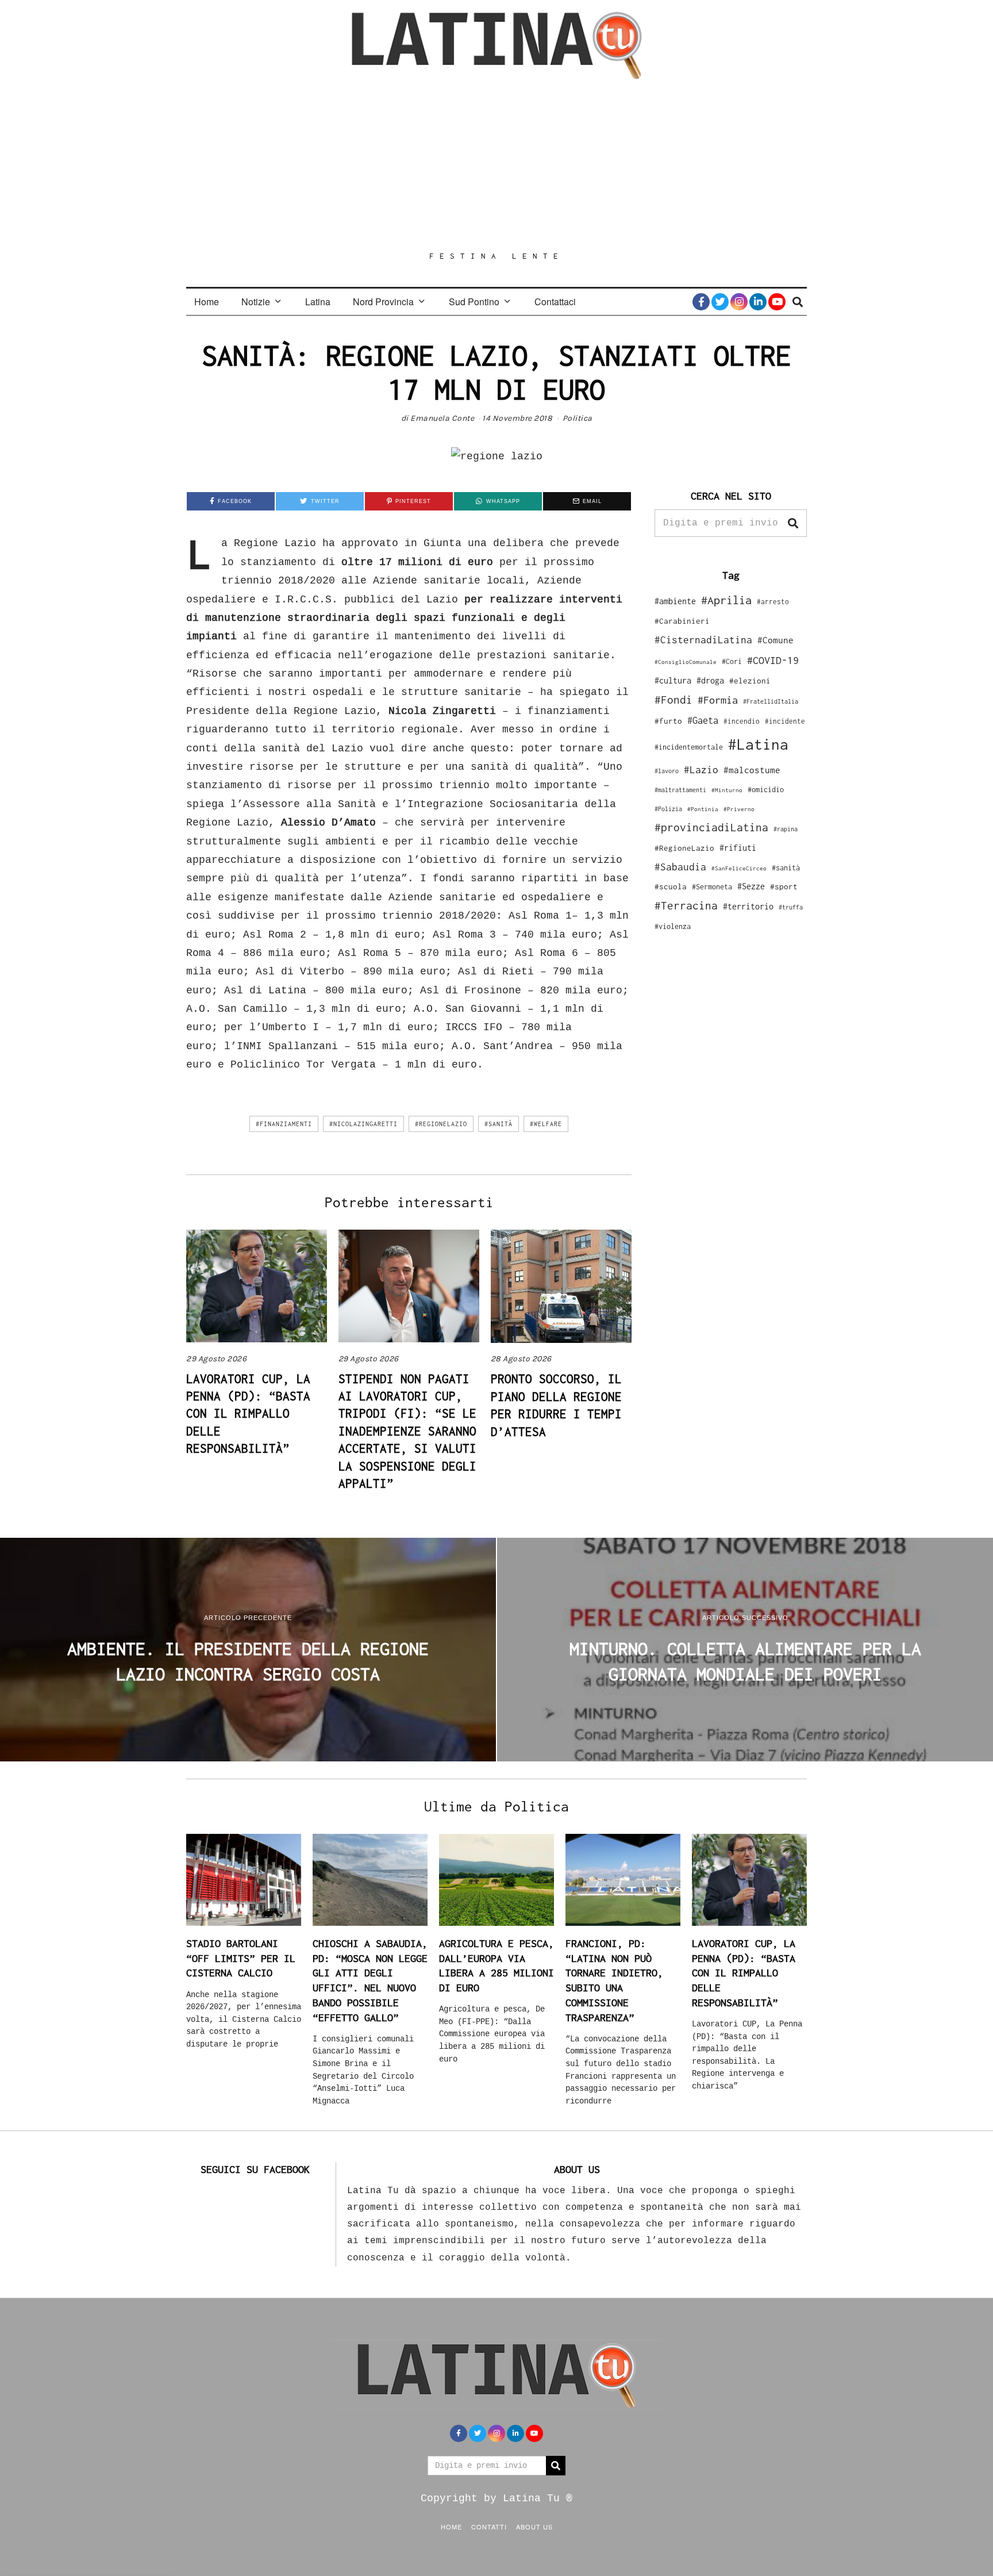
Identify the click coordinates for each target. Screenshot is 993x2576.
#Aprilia (726, 600)
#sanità (499, 1124)
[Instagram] (739, 302)
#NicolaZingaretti (363, 1124)
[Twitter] (720, 302)
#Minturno (727, 790)
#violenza (673, 926)
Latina (318, 302)
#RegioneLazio (441, 1124)
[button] (793, 523)
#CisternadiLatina (703, 640)
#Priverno (739, 809)
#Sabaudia (680, 867)
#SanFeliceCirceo (739, 868)
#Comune (775, 640)
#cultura (673, 680)
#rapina (786, 829)
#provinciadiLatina (711, 827)
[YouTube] (777, 302)
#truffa (791, 907)
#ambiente (675, 601)
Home (207, 302)
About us (534, 2527)
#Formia (718, 700)
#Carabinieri (682, 621)
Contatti (489, 2527)
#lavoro (667, 771)
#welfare (546, 1124)
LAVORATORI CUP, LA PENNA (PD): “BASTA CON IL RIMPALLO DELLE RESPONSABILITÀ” (248, 1414)
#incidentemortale (689, 747)
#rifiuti (738, 848)
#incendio (742, 721)
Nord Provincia (383, 302)
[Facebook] (701, 302)
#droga (710, 680)
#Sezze (751, 886)
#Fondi (673, 700)
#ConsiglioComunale (686, 662)
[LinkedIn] (758, 302)
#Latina (758, 744)
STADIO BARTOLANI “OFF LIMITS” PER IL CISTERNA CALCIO (241, 1958)
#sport (784, 886)
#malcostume (752, 770)
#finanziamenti (284, 1124)
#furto (668, 721)
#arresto (773, 602)
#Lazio (701, 770)
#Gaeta (703, 720)
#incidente (785, 721)
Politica (578, 418)
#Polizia (668, 809)
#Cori (732, 661)
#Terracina (686, 905)
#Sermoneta (712, 887)
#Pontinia (703, 809)
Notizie (256, 302)
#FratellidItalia (771, 701)
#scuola (671, 886)
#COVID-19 (773, 660)
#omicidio (766, 790)
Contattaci (555, 302)
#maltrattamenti (680, 790)
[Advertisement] (496, 165)
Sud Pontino (474, 302)
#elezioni (750, 681)
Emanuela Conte (442, 418)
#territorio (748, 906)
